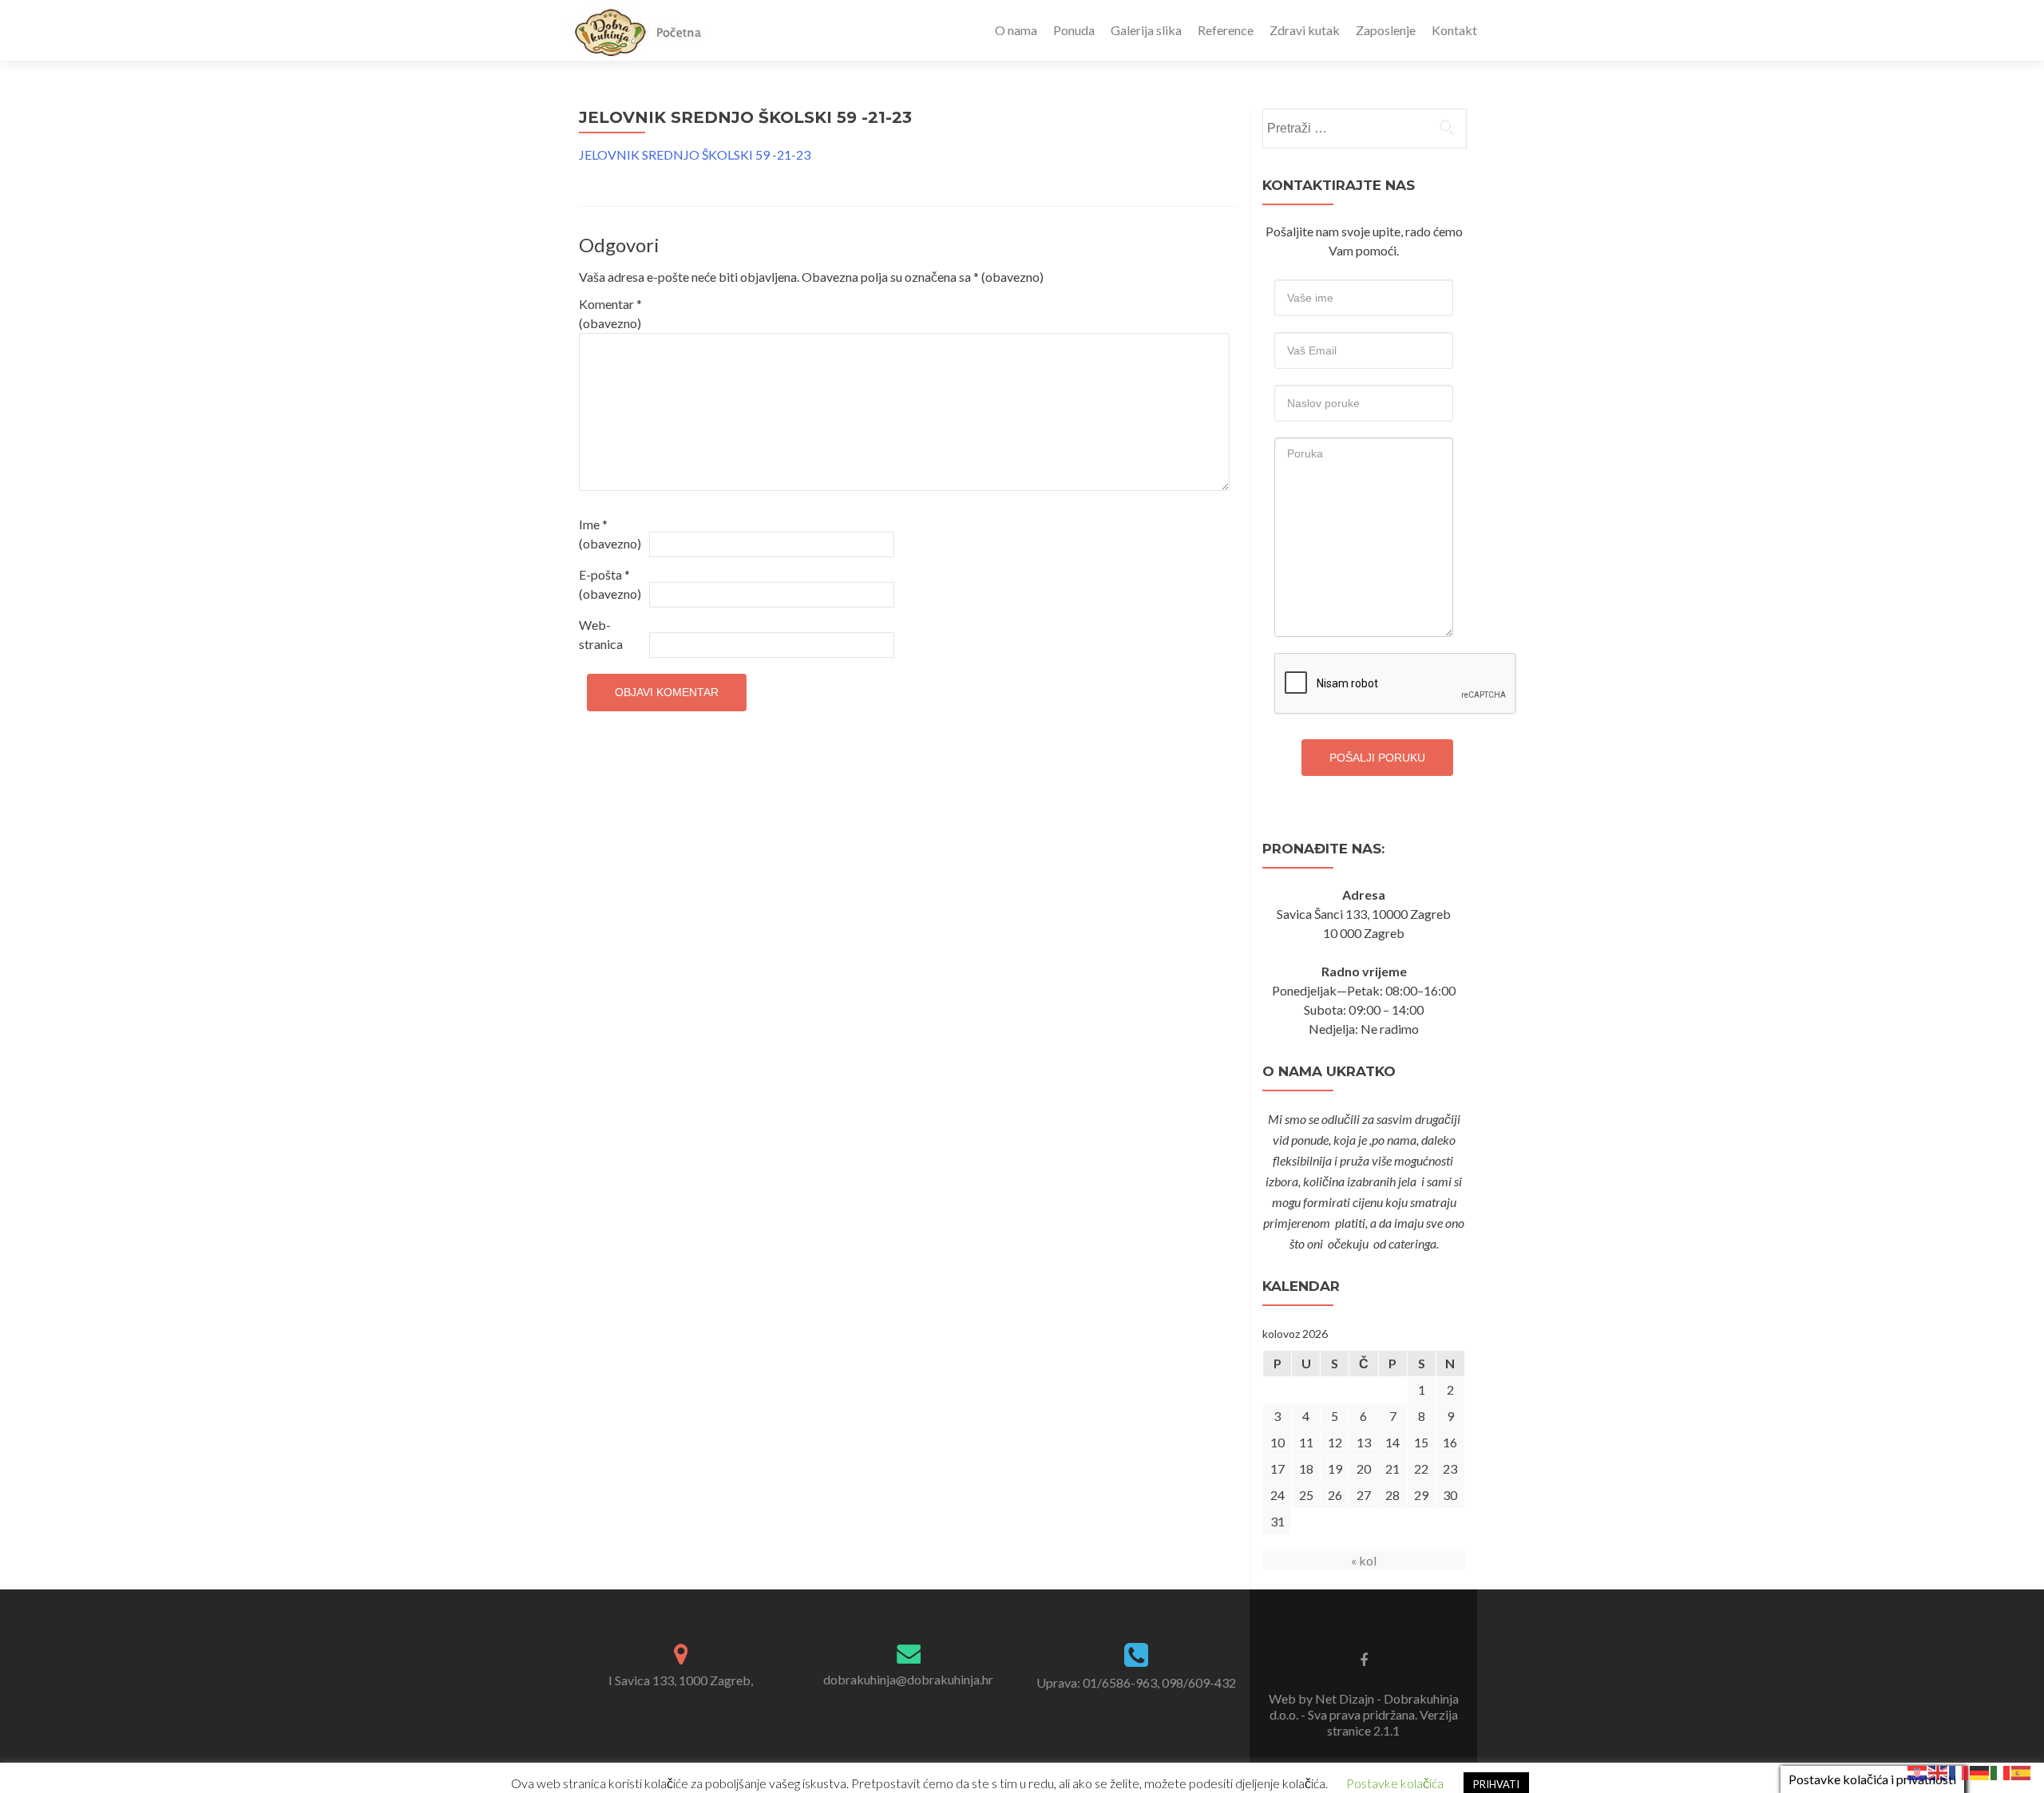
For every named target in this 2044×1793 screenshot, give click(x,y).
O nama (1016, 30)
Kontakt (1454, 30)
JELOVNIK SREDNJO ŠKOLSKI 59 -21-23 (695, 154)
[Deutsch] (1980, 1771)
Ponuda (1074, 30)
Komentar (610, 313)
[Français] (1959, 1771)
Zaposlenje (1386, 30)
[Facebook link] (1364, 1659)
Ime (610, 534)
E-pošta (610, 584)
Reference (1226, 30)
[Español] (2022, 1771)
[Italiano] (2001, 1771)
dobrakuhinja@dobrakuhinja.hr (908, 1679)
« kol (1364, 1560)
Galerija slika (1146, 30)
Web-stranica (601, 634)
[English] (1939, 1771)
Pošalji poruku (1377, 758)
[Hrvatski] (1918, 1771)
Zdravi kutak (1305, 30)
